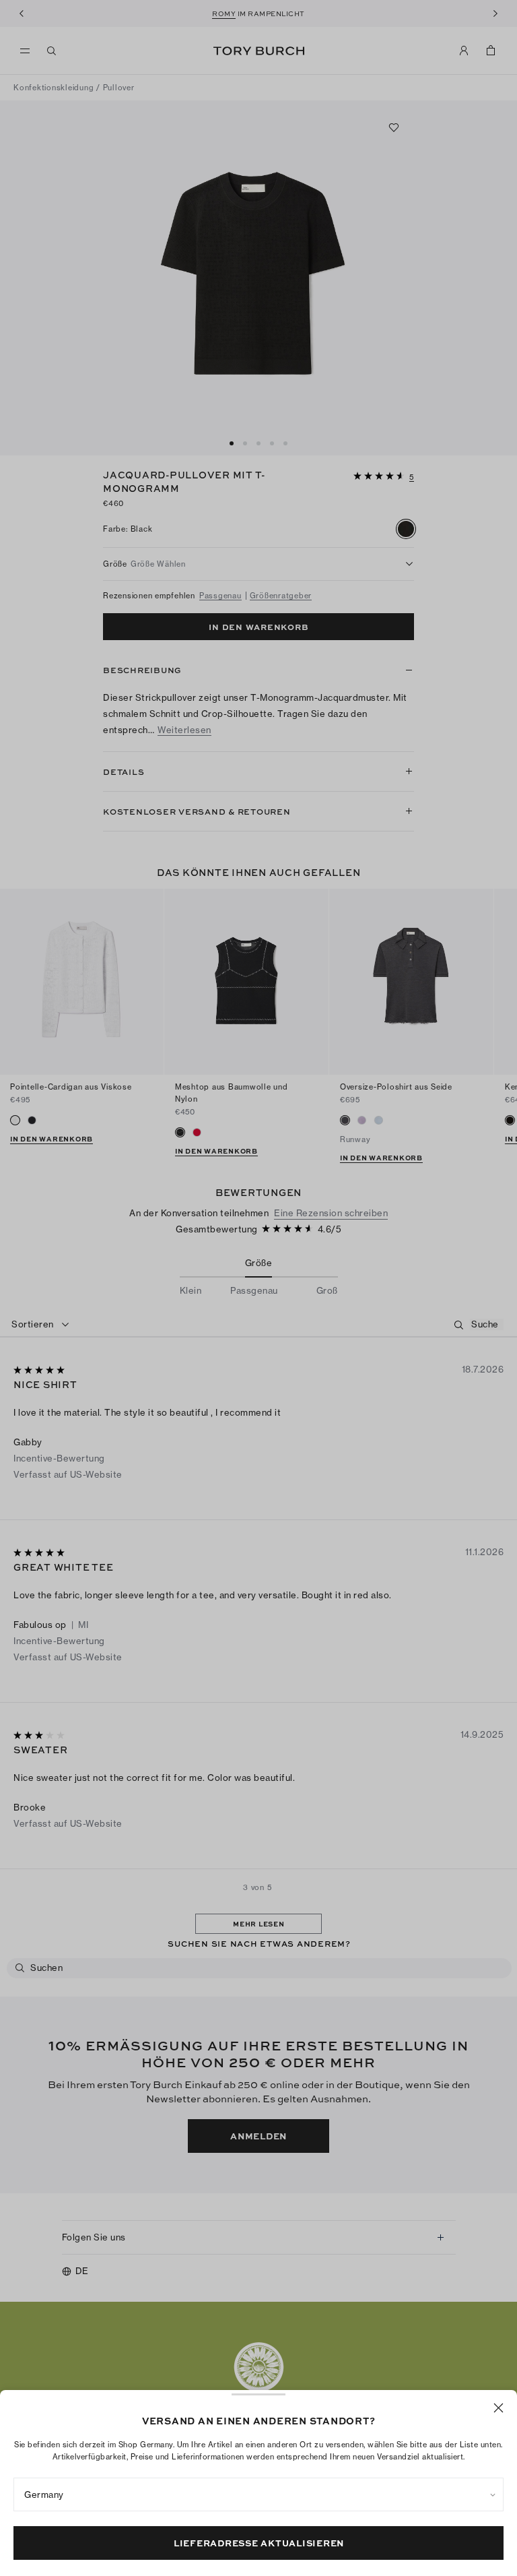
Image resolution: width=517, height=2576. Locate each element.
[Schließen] (498, 2408)
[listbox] (258, 2494)
